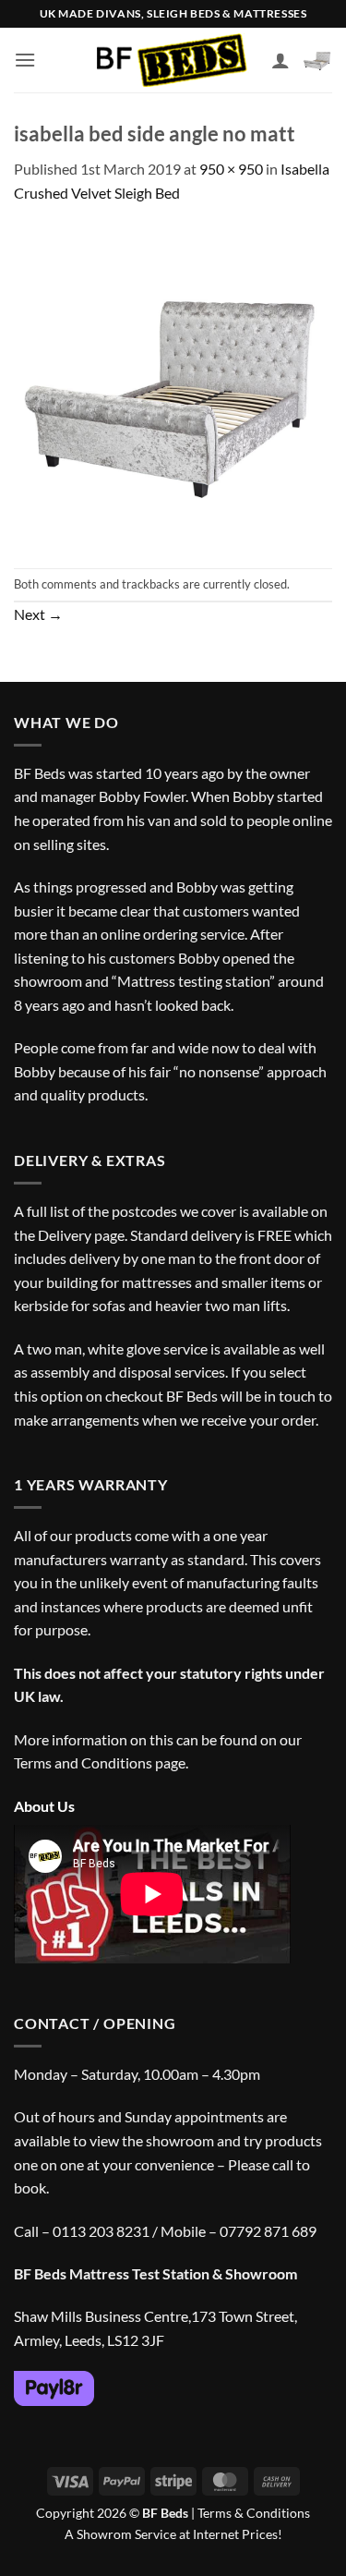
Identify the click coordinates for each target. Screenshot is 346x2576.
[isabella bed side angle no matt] (173, 384)
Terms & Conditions (254, 2513)
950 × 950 (231, 169)
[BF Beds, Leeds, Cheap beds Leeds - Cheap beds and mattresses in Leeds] (173, 61)
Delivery (65, 1235)
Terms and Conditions (83, 1762)
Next (38, 614)
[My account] (280, 60)
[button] (25, 60)
